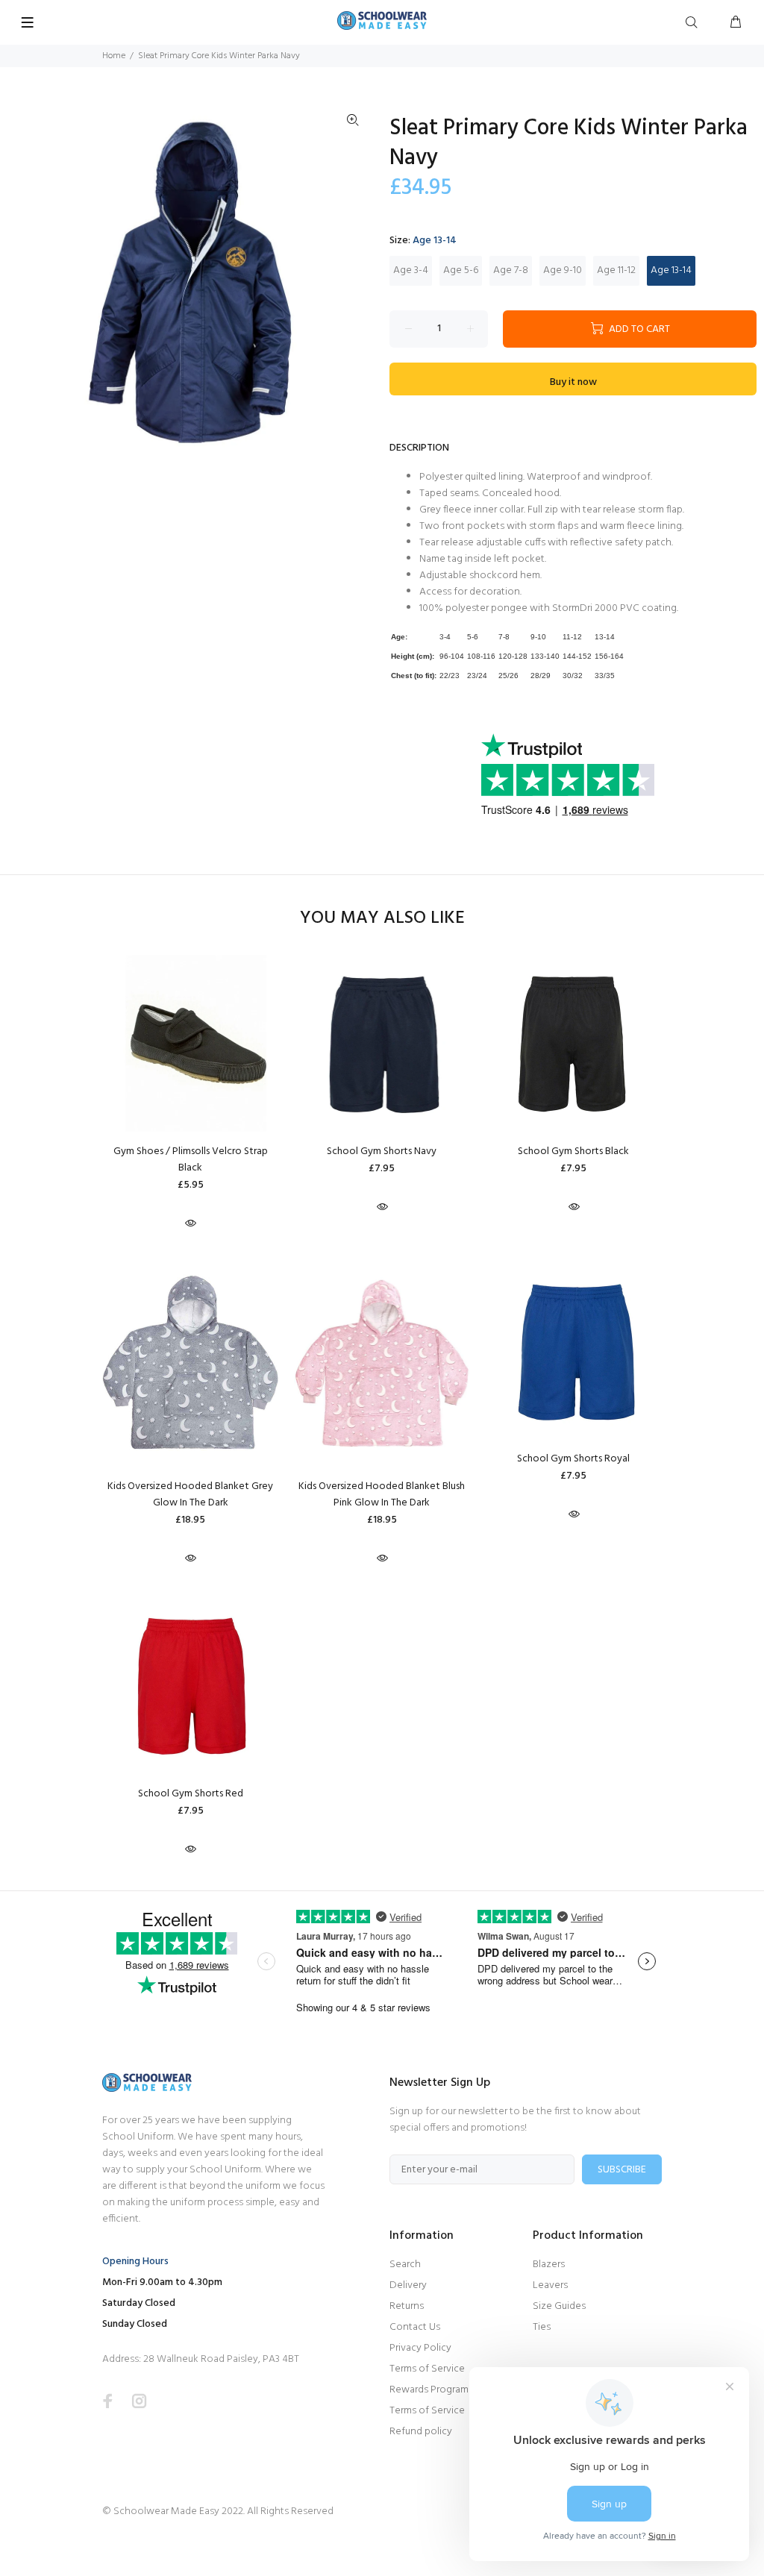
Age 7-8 (511, 270)
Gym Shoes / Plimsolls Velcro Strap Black (191, 1160)
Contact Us (415, 2327)
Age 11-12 (616, 270)
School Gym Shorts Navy (382, 1151)
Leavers (550, 2285)
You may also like (382, 919)
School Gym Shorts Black (573, 1151)
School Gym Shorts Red (191, 1794)
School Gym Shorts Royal (573, 1459)
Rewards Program (429, 2390)
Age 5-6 (461, 270)
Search (405, 2265)
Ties (542, 2327)
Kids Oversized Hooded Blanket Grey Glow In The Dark (190, 1495)
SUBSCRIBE (622, 2170)
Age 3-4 (411, 270)
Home (114, 56)
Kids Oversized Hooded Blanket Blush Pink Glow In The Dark (382, 1495)
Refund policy (421, 2432)
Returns (407, 2306)
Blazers (549, 2265)
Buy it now (573, 382)
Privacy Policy (420, 2348)
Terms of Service (427, 2369)
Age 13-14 (671, 270)
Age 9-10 (563, 270)
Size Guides (559, 2306)
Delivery (408, 2285)
